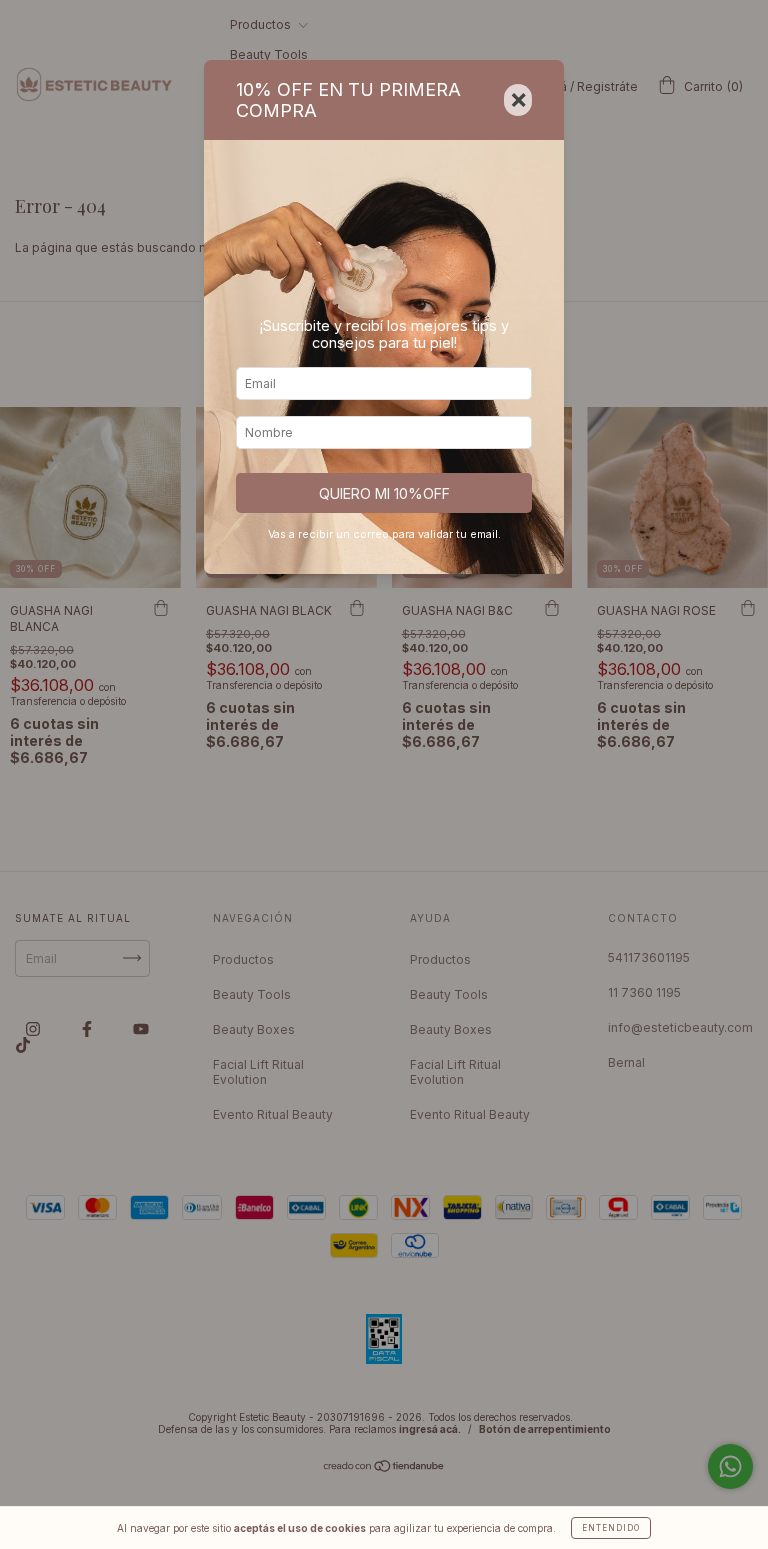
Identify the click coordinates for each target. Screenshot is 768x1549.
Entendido (611, 1528)
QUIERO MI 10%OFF (384, 493)
